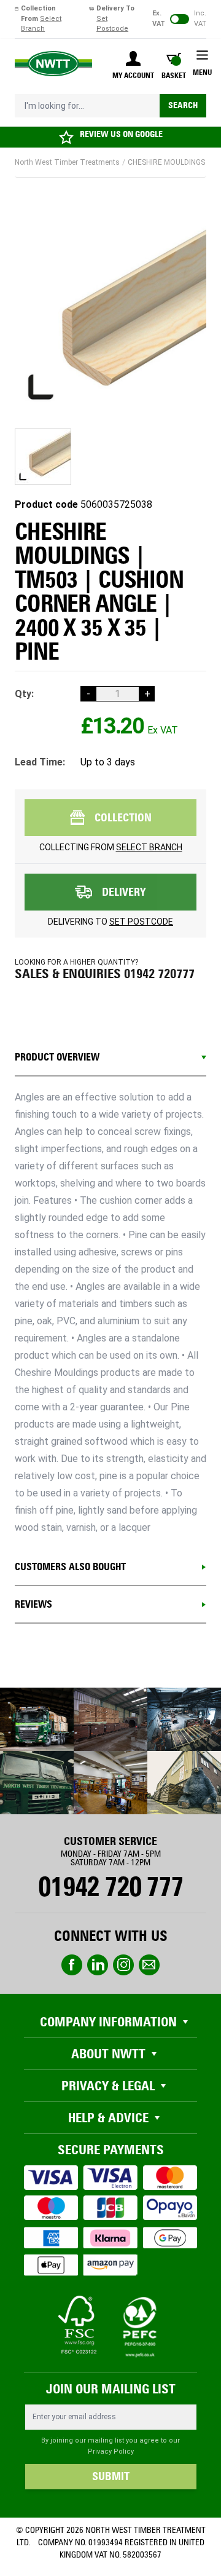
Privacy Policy (111, 2452)
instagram (123, 1965)
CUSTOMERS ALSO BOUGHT (70, 1567)
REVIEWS (33, 1604)
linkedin (98, 1965)
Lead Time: (40, 762)
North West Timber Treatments (67, 162)
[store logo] (53, 64)
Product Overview (57, 1057)
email (149, 1965)
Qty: (24, 694)
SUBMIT (111, 2476)
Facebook (72, 1965)
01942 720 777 (110, 1887)
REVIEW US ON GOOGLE (121, 134)
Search (183, 105)
